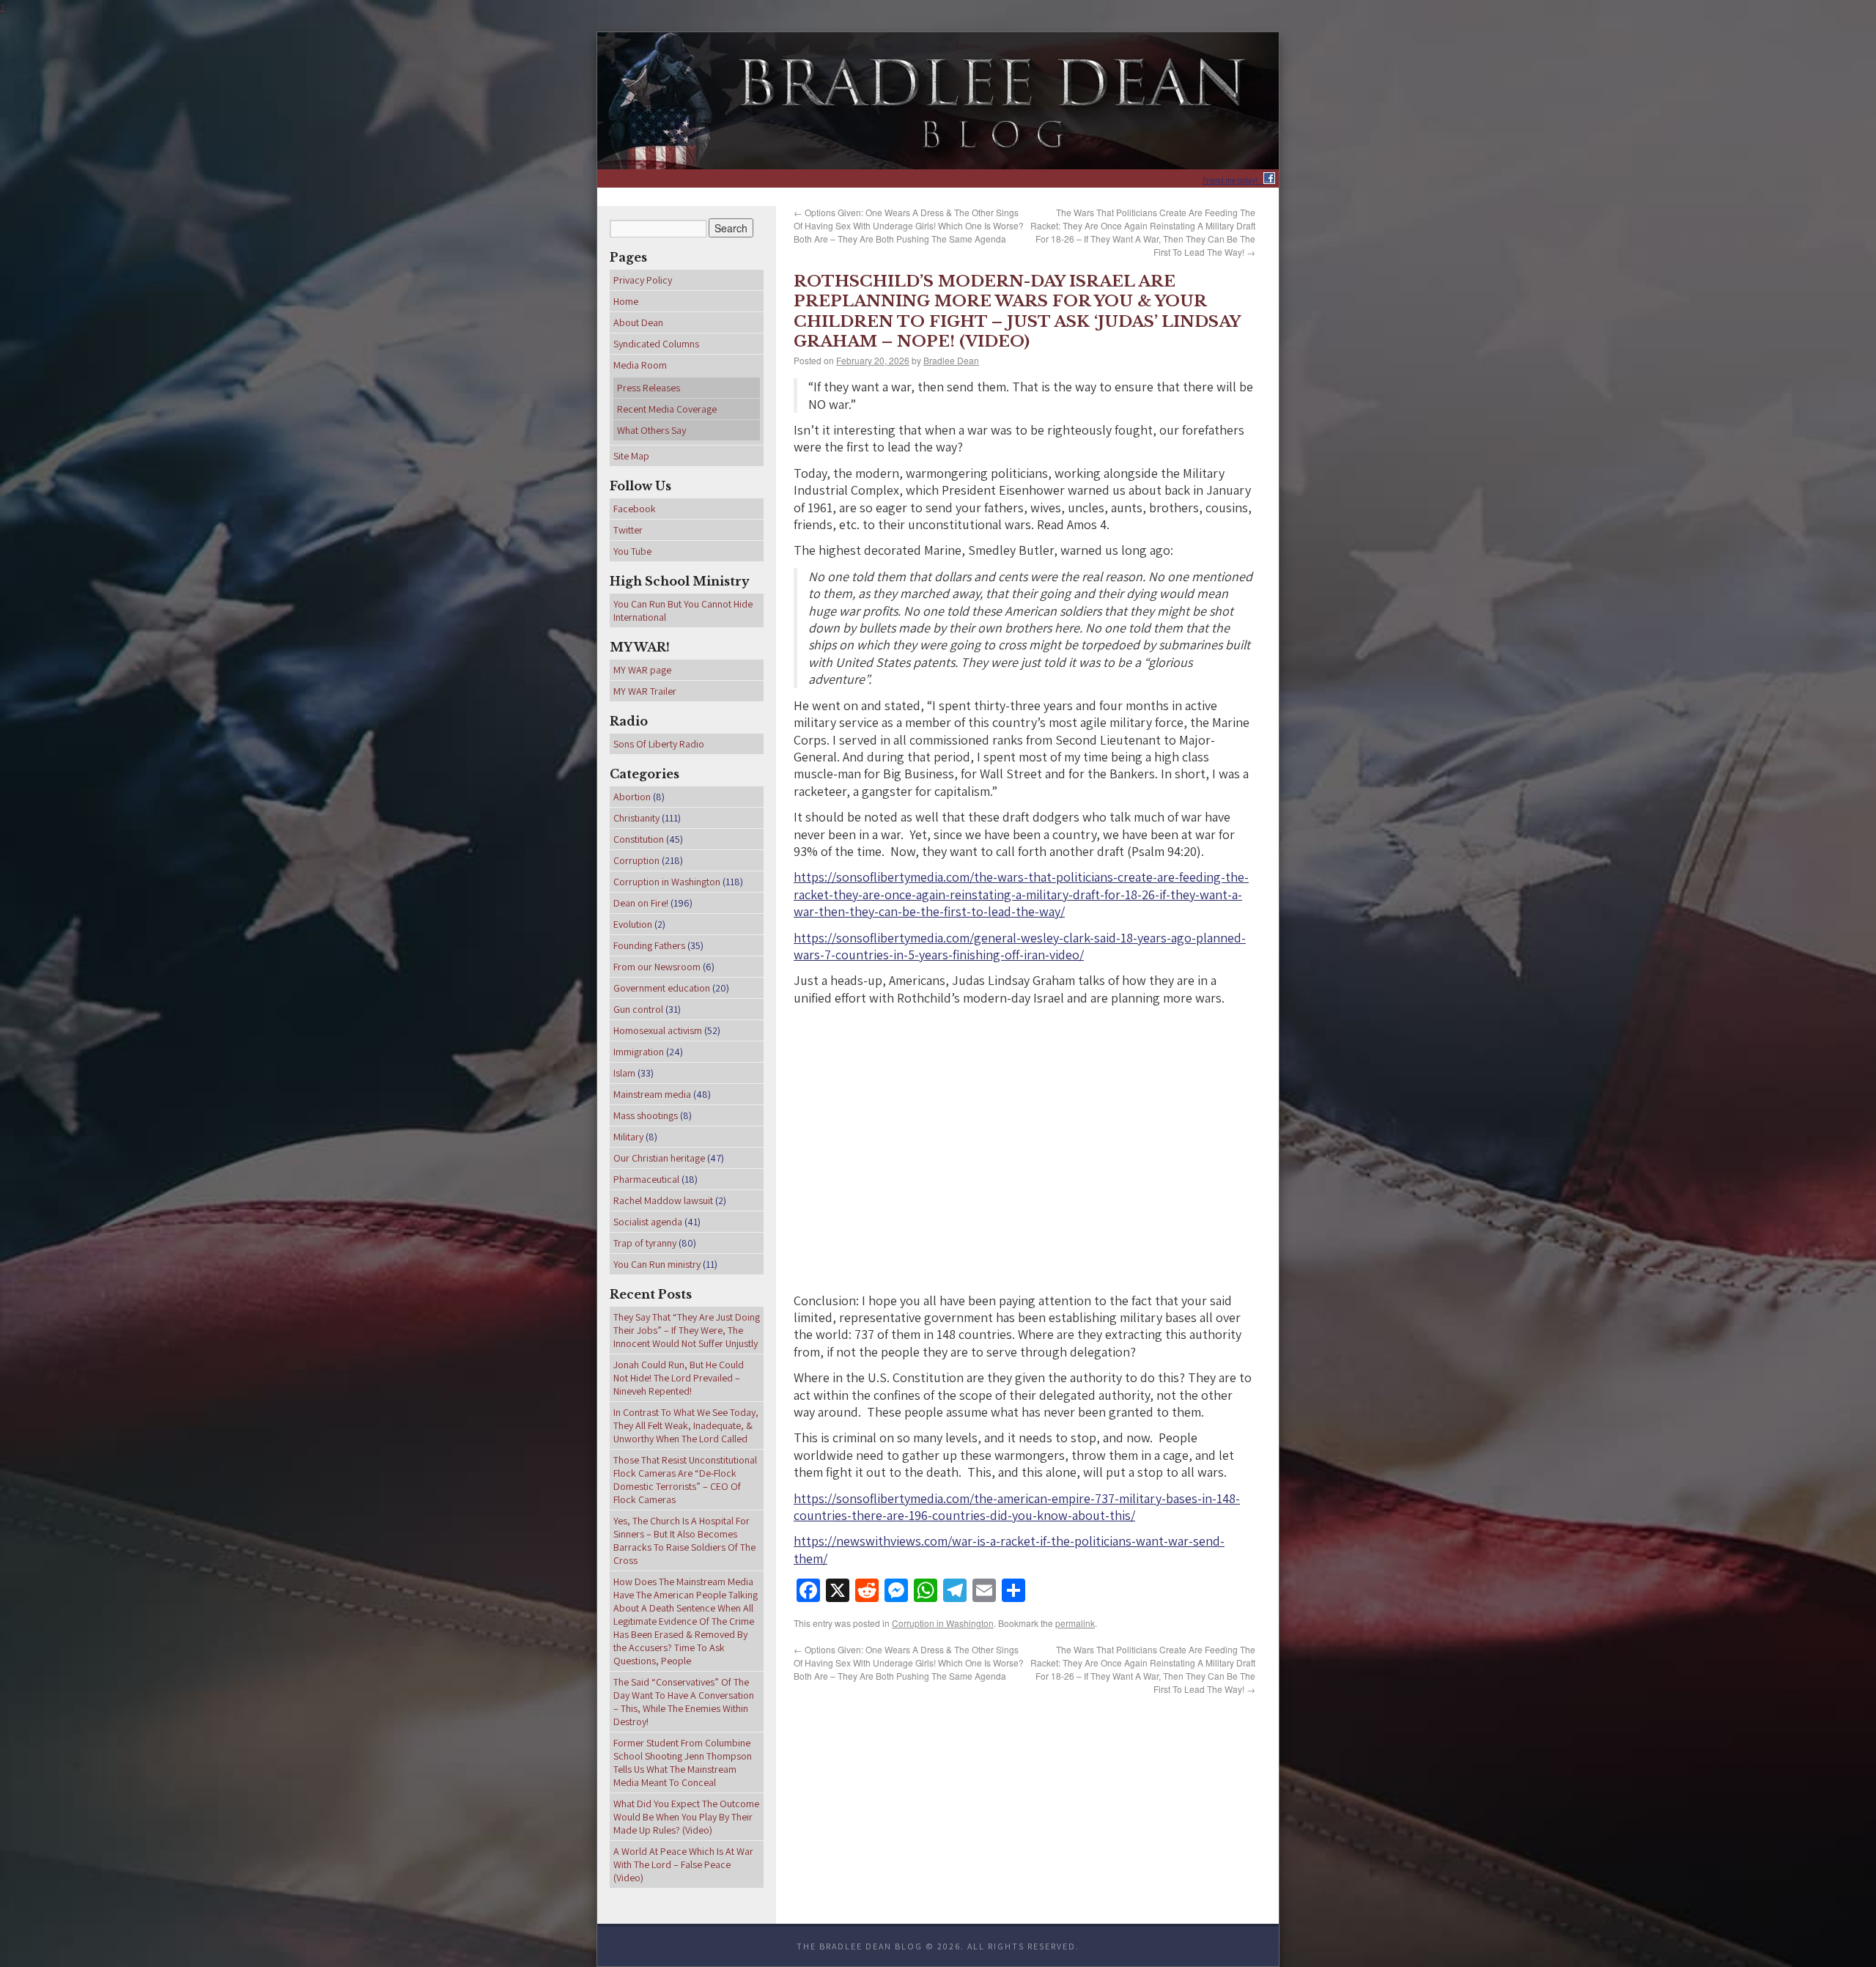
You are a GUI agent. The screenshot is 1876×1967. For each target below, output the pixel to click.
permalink (1075, 1623)
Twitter (628, 530)
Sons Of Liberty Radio (659, 744)
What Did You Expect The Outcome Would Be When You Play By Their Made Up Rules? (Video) (686, 1817)
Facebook (635, 509)
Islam (624, 1073)
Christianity (636, 818)
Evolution (633, 924)
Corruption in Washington (943, 1623)
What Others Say (651, 430)
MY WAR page (642, 670)
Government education (662, 988)
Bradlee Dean (951, 360)
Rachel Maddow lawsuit (663, 1200)
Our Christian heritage (659, 1158)
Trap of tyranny (645, 1243)
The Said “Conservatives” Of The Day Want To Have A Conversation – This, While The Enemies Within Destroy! (684, 1702)
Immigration (639, 1052)
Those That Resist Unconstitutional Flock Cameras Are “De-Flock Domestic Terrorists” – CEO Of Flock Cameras (685, 1480)
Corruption (636, 860)
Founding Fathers (649, 945)
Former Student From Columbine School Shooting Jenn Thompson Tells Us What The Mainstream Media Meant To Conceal (683, 1763)
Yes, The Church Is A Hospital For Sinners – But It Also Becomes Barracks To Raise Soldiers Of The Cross (684, 1540)
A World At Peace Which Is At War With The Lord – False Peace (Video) (683, 1864)
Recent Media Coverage (667, 409)
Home (626, 301)
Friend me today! (1233, 180)
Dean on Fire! (641, 903)
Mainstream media (652, 1094)
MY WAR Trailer (645, 691)
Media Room (640, 365)
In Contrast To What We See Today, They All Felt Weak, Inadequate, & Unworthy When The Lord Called (686, 1425)
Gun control (638, 1009)
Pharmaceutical (646, 1179)
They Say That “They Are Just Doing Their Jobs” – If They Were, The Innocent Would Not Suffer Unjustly (687, 1330)
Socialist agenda (648, 1222)
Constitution (639, 839)
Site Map (631, 456)
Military (628, 1137)
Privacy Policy (643, 280)
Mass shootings (646, 1115)
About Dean (638, 322)
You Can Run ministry (657, 1264)
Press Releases (649, 388)
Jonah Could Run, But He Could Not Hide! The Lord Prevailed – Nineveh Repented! (679, 1378)
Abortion (632, 797)
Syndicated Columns (656, 344)
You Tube (632, 551)
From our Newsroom (657, 967)
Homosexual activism (658, 1030)
